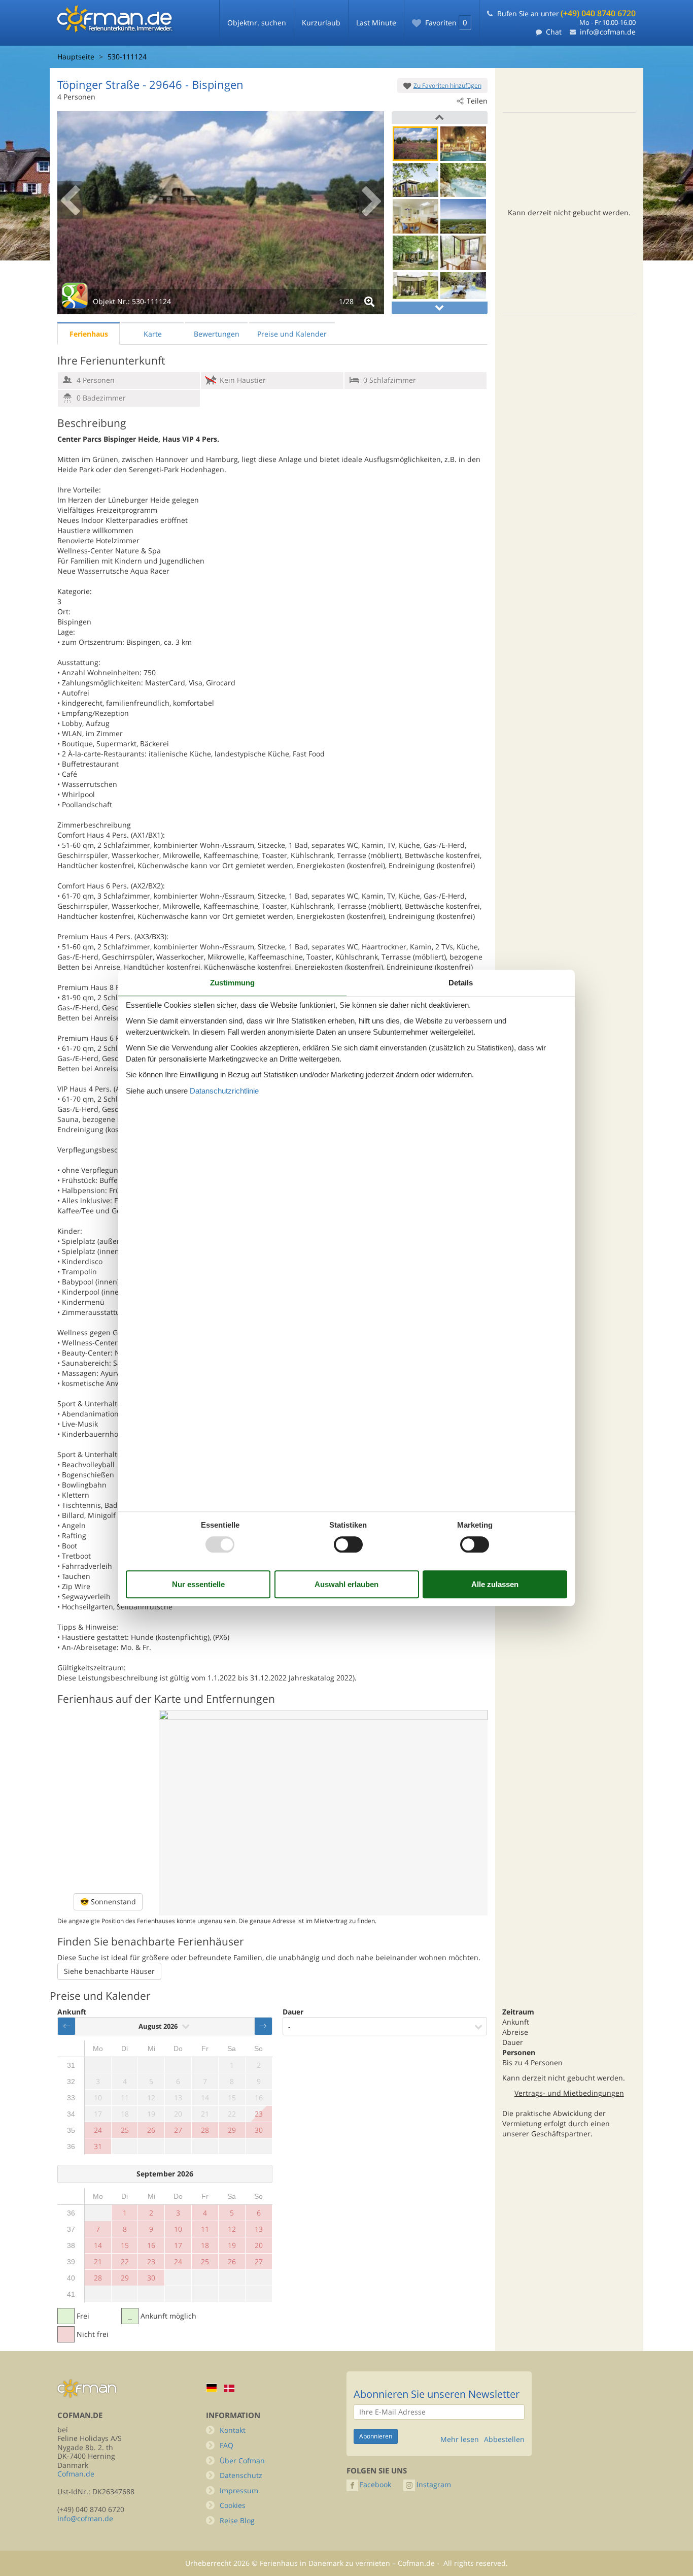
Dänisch (229, 2388)
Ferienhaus (89, 334)
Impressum (239, 2490)
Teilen (477, 101)
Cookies (233, 2505)
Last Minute (376, 23)
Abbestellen (504, 2439)
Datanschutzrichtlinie (224, 1091)
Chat (554, 32)
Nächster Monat (263, 2026)
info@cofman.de (608, 32)
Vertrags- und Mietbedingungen (569, 2093)
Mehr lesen (460, 2439)
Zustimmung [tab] (232, 983)
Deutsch (212, 2388)
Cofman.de (76, 2474)
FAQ (227, 2445)
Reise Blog (237, 2520)
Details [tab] (461, 983)
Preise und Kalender (292, 334)
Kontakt (233, 2430)
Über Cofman (242, 2461)
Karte (153, 334)
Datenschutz (241, 2475)
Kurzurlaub (321, 23)
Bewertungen (217, 334)
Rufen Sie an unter (566, 13)
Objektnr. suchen (257, 23)
